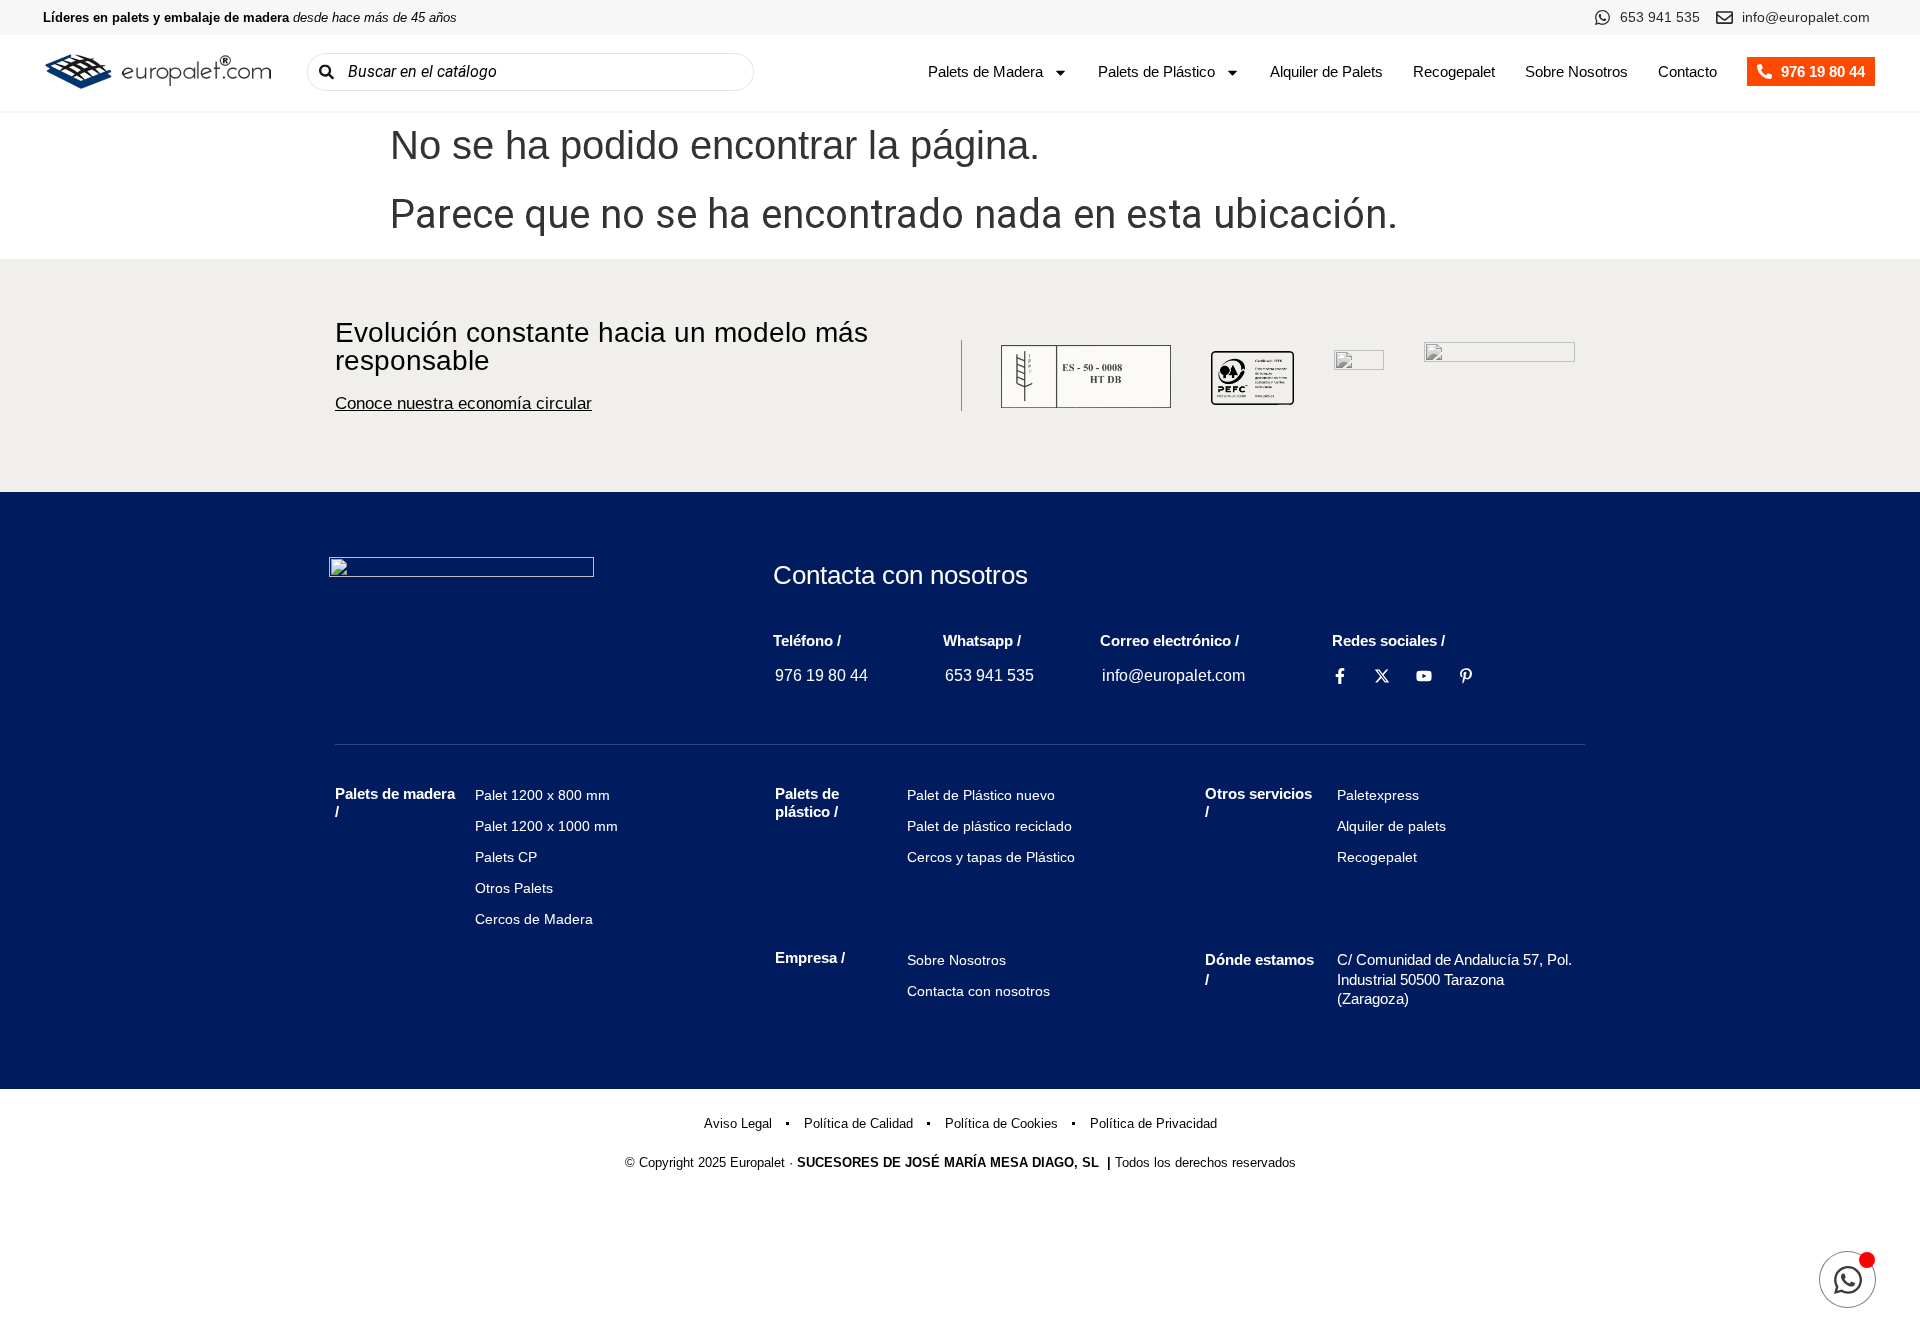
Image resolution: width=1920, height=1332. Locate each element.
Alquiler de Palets (1326, 71)
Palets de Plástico (1156, 71)
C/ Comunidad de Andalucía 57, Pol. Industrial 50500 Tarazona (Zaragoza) (1454, 979)
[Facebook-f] (1340, 676)
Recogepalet (1454, 71)
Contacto (1687, 71)
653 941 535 (989, 675)
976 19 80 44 (821, 675)
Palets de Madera (985, 71)
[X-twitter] (1382, 676)
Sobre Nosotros (1576, 71)
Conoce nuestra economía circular (463, 403)
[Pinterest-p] (1466, 676)
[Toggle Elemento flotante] (1847, 1279)
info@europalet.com (1173, 675)
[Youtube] (1424, 676)
